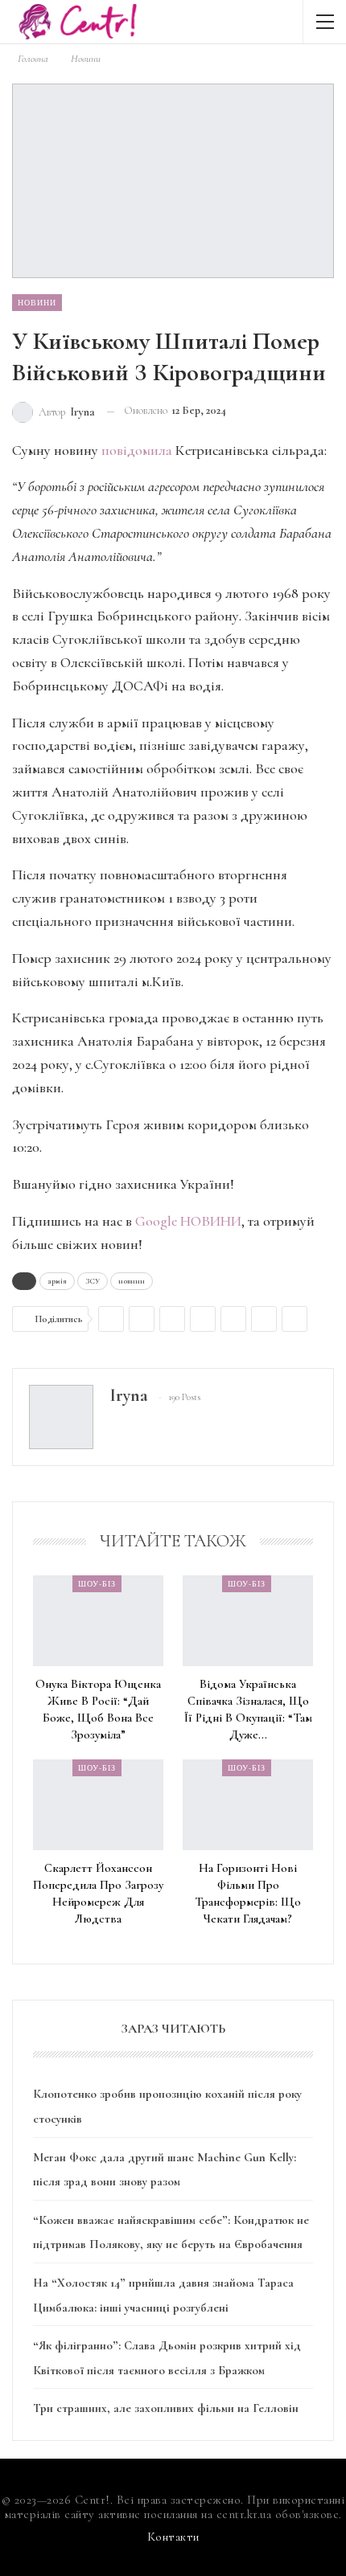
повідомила (137, 450)
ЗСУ (93, 1281)
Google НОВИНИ (188, 1221)
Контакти (173, 2537)
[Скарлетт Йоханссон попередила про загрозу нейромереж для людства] (98, 1805)
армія (57, 1281)
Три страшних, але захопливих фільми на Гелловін (166, 2408)
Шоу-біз (97, 1583)
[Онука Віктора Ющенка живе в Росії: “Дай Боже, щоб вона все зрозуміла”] (98, 1621)
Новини (37, 302)
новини (132, 1281)
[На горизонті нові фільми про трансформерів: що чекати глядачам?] (248, 1805)
